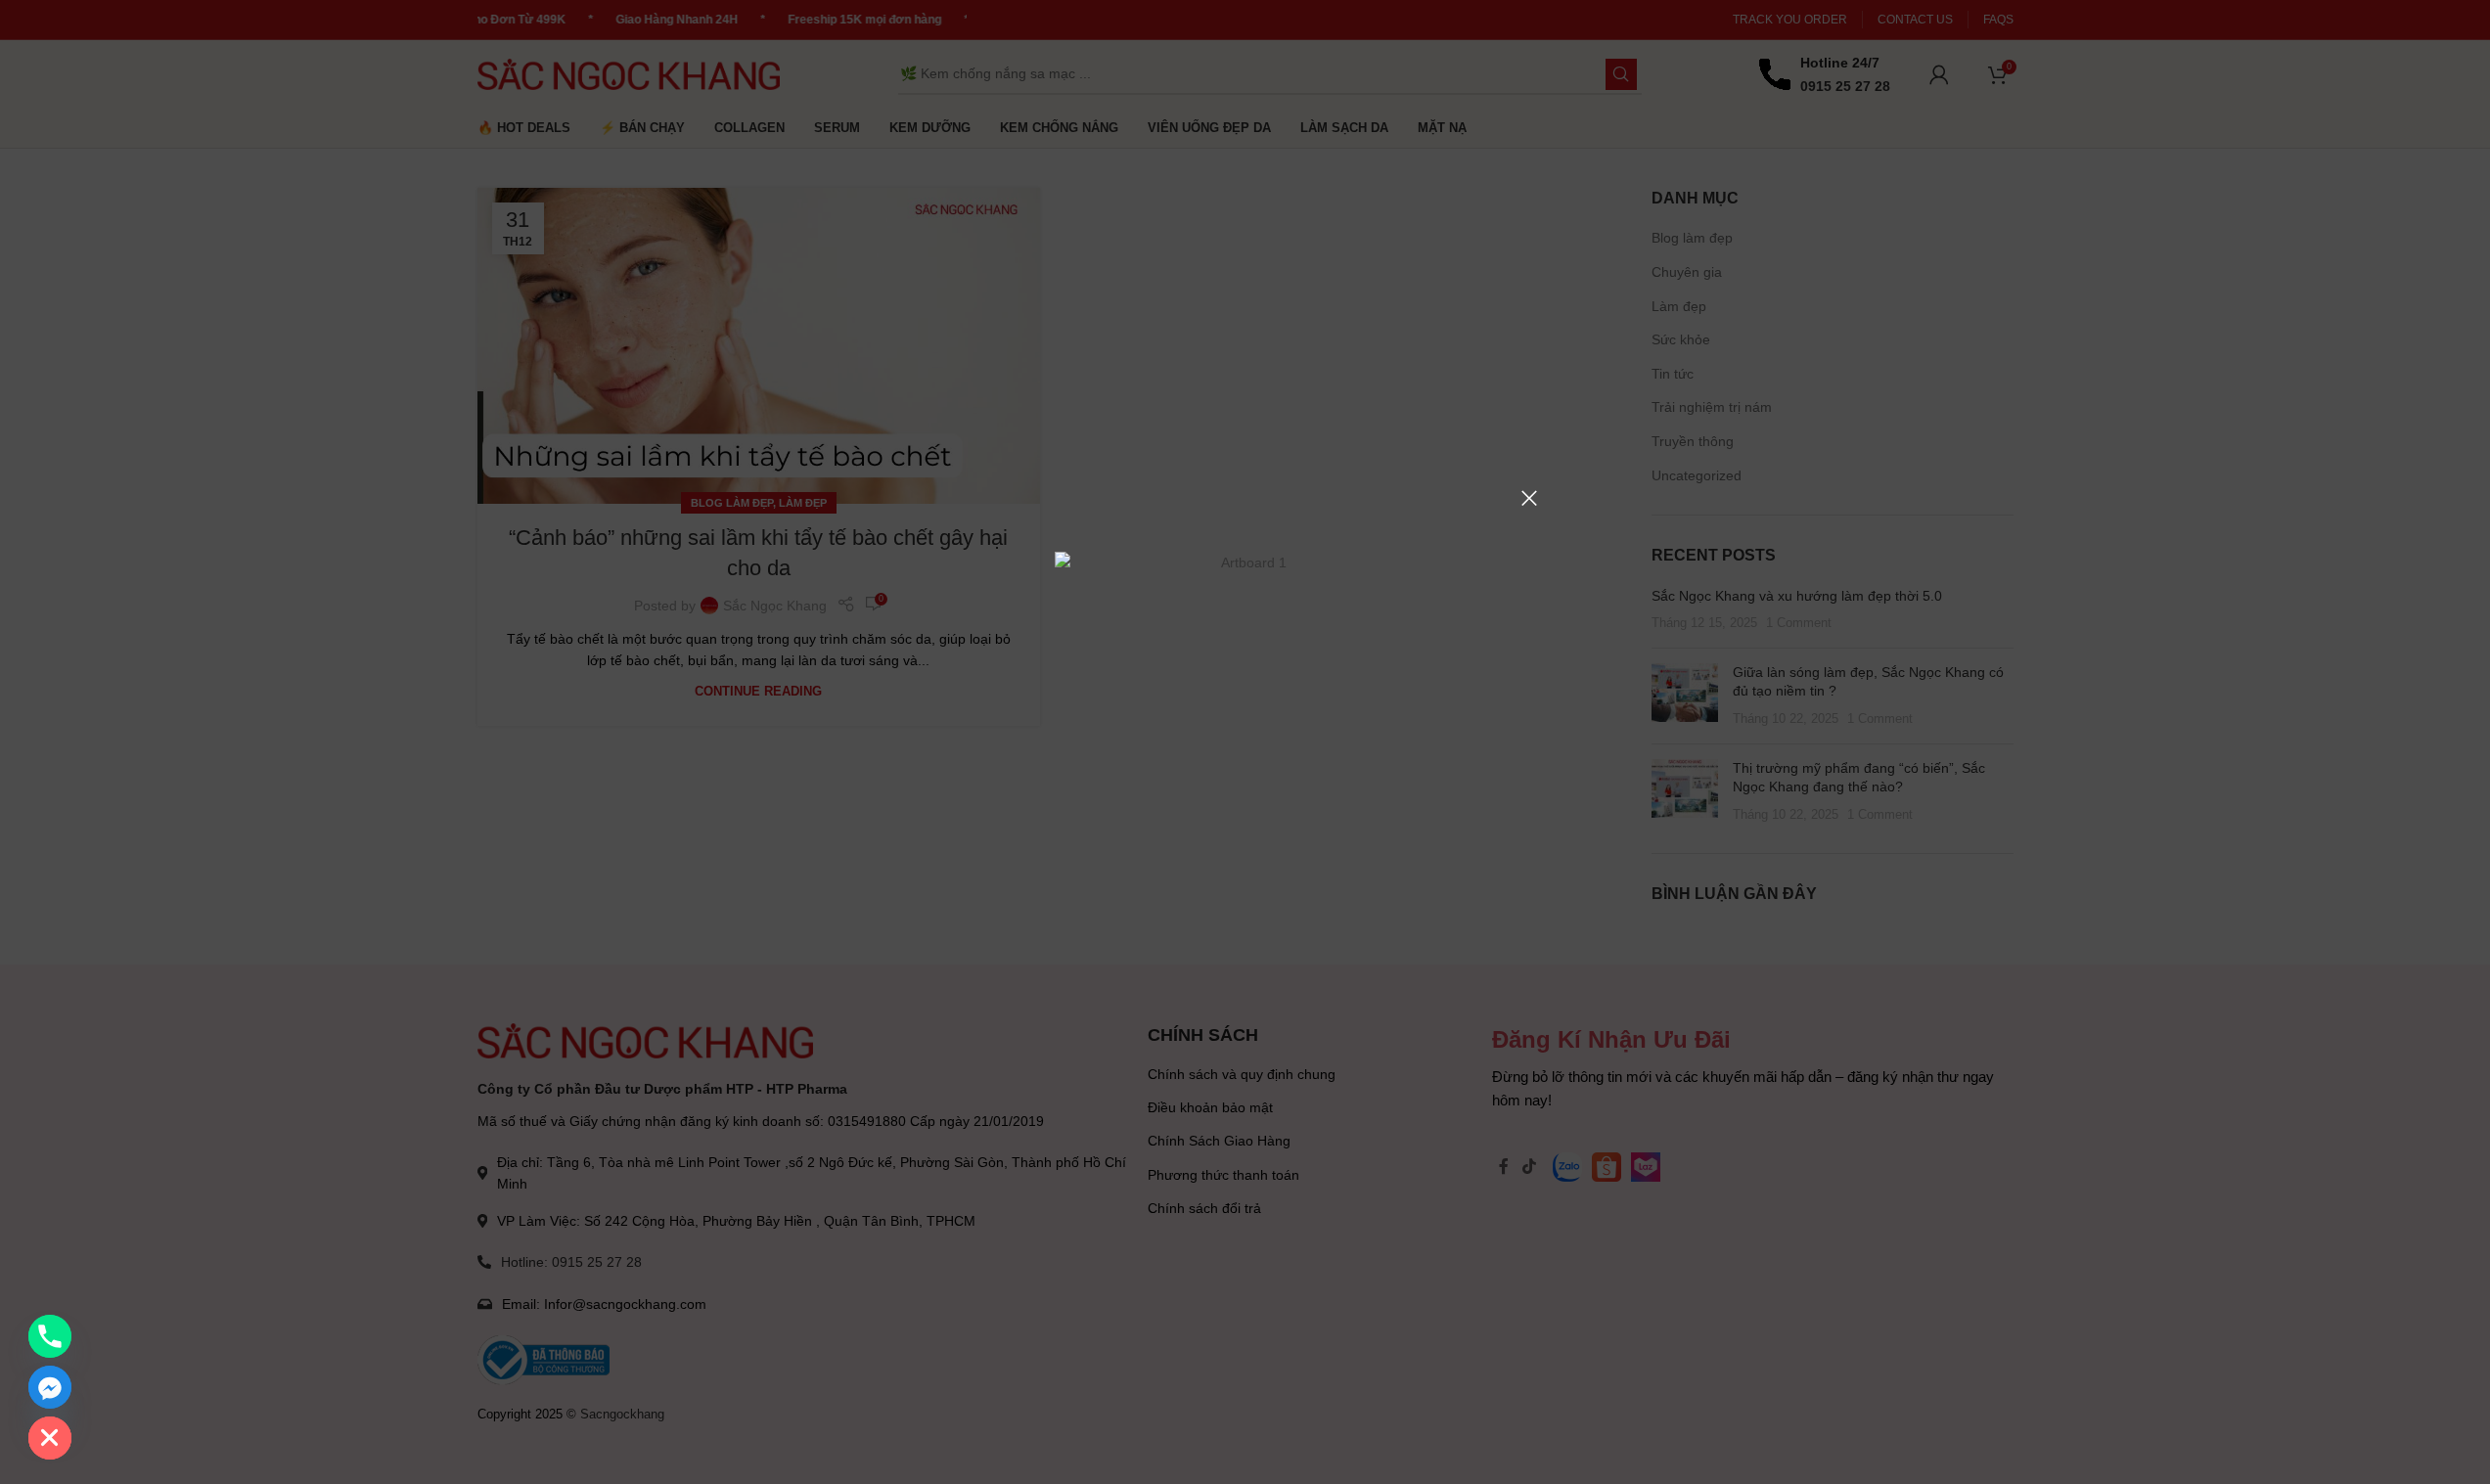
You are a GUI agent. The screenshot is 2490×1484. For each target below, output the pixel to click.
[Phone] (50, 1336)
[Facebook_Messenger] (50, 1387)
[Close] (1529, 498)
